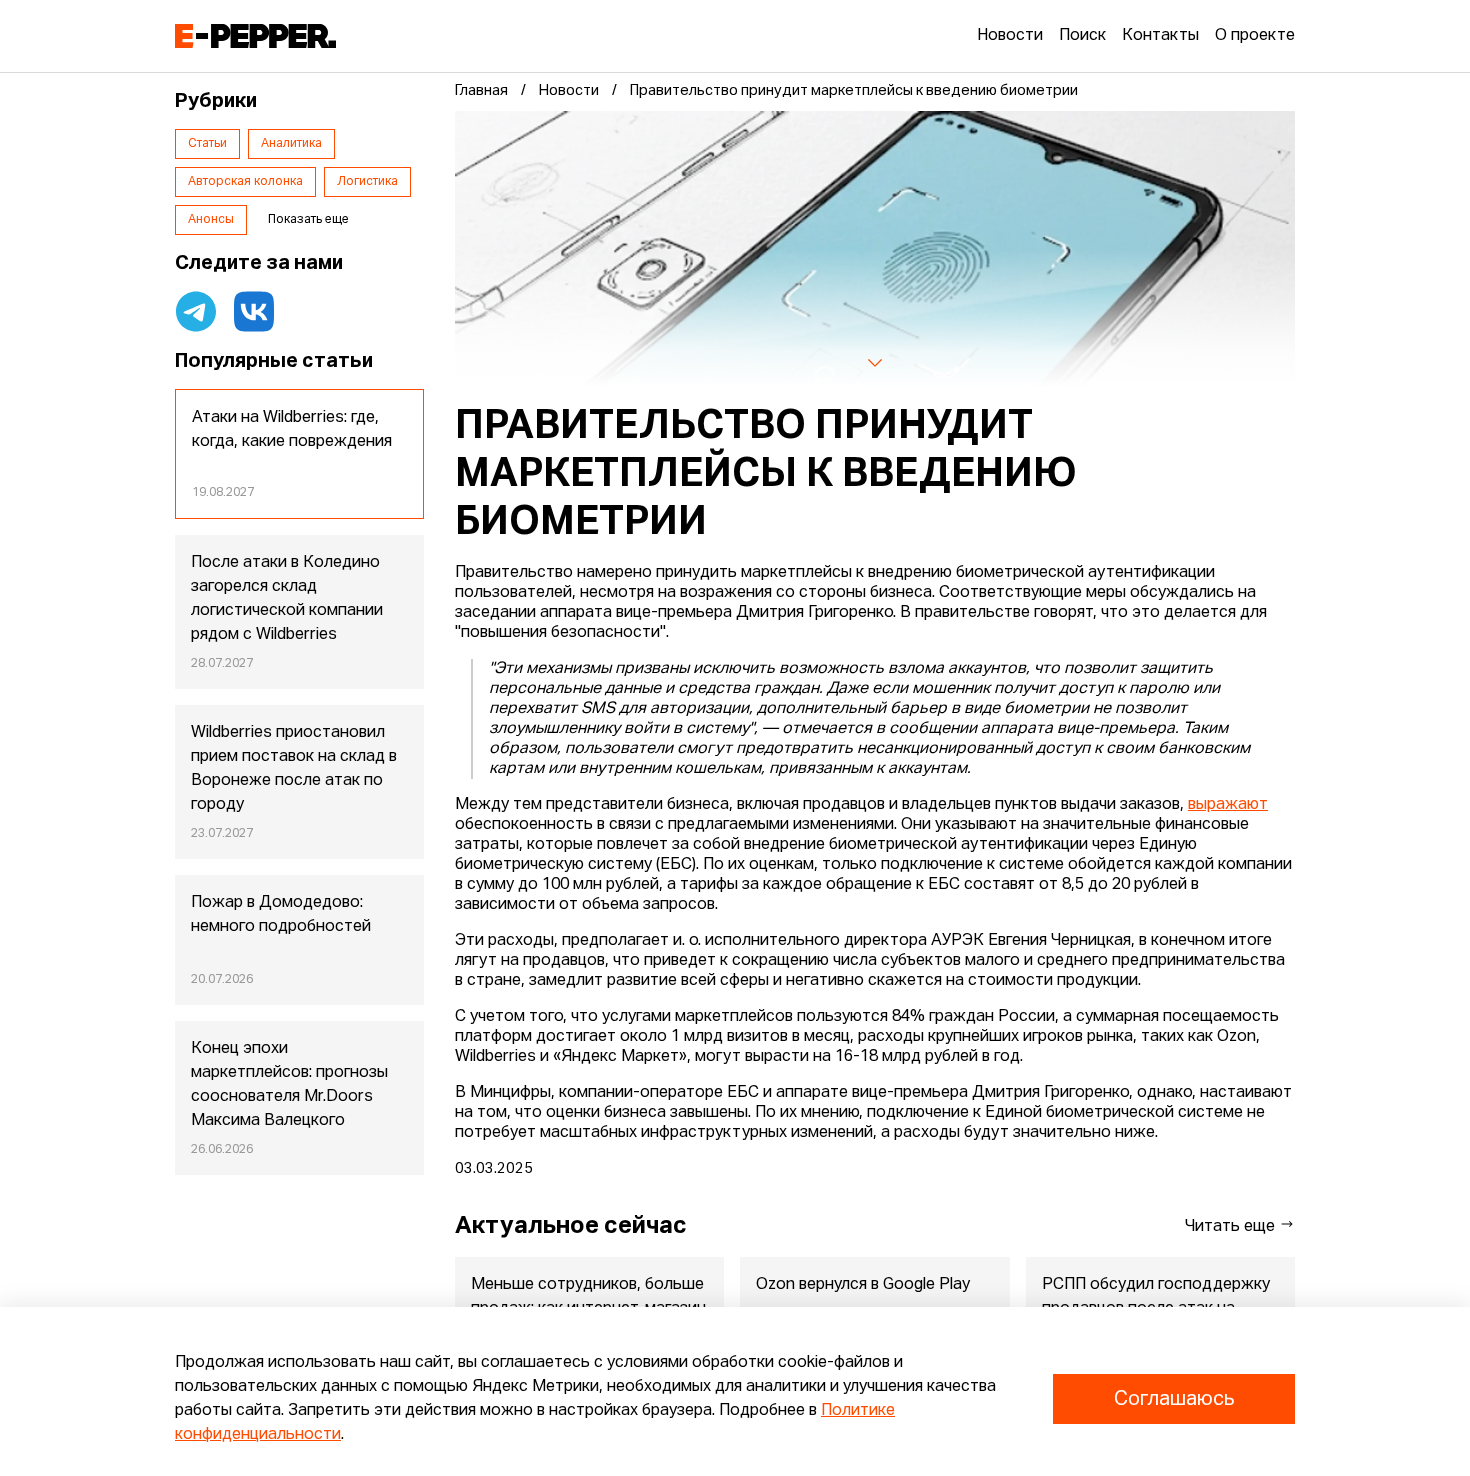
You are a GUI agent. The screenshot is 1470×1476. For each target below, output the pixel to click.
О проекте (1255, 36)
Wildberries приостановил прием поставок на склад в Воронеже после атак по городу (294, 769)
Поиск (1082, 36)
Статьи (207, 144)
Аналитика (291, 144)
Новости (1010, 36)
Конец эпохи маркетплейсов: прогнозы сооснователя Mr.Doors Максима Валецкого (289, 1085)
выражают (1228, 805)
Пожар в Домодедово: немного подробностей (281, 915)
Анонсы (211, 220)
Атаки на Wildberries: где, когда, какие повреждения (292, 430)
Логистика (367, 182)
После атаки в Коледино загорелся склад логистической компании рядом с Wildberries (287, 599)
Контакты (1160, 36)
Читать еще (1232, 1227)
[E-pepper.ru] (255, 36)
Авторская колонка (245, 182)
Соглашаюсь (1174, 1399)
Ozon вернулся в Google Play (863, 1285)
